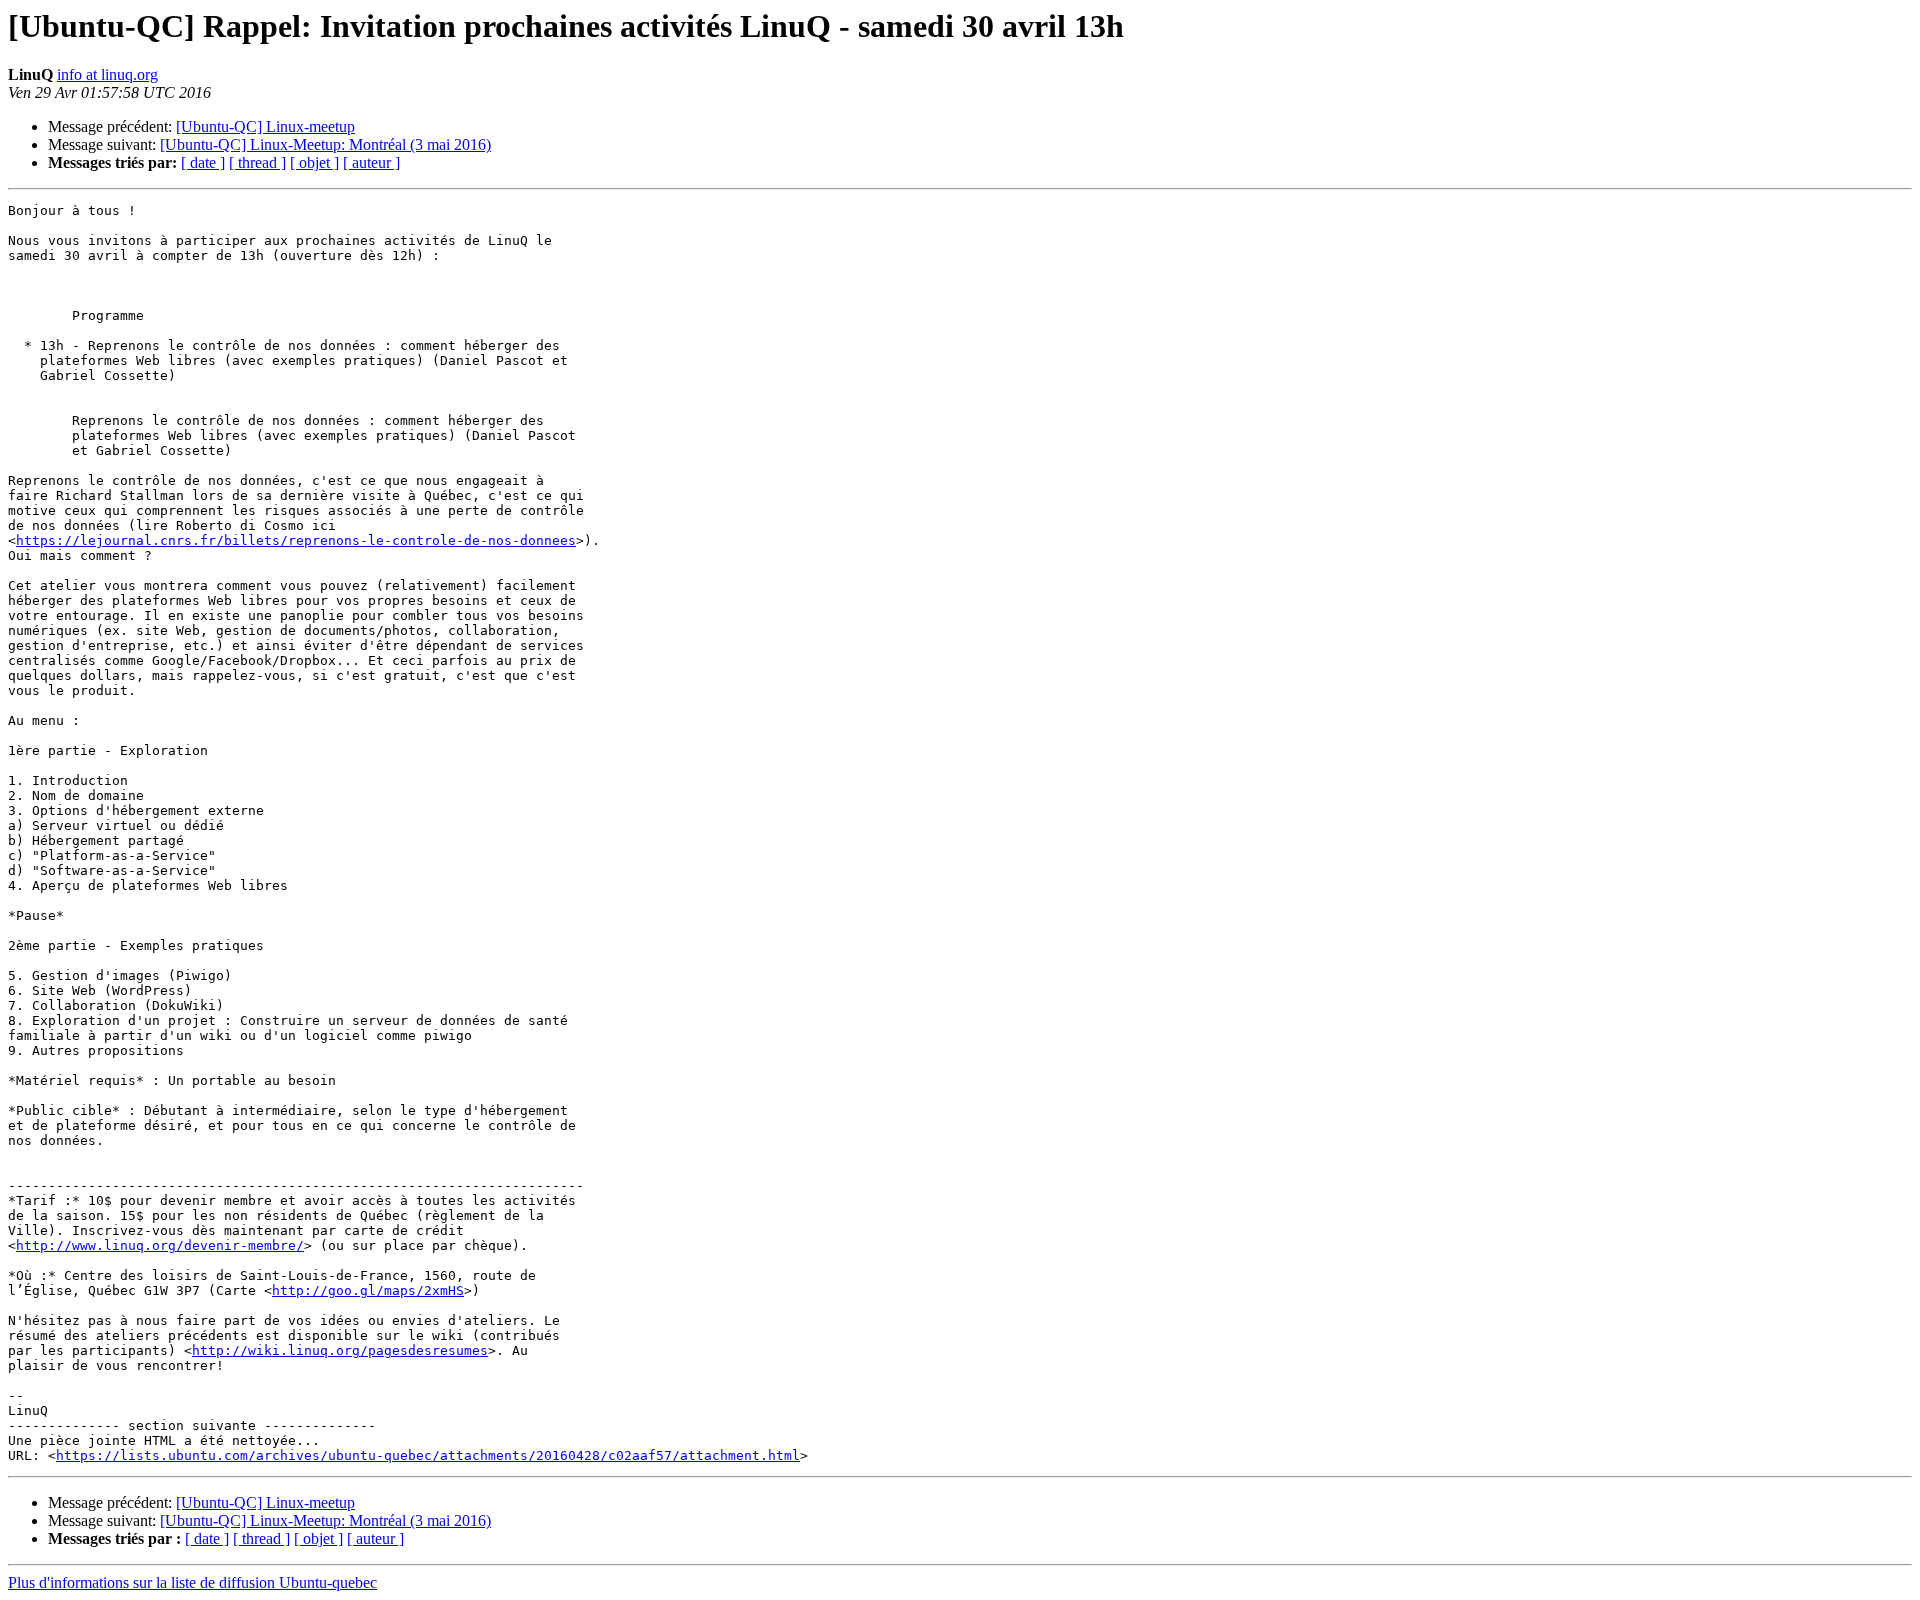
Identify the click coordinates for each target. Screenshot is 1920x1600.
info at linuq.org (107, 74)
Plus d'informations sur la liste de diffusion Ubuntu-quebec (192, 1582)
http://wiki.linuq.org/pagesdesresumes (340, 1350)
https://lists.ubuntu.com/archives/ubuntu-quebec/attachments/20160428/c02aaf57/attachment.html (428, 1455)
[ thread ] (257, 162)
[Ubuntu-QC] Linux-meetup (265, 126)
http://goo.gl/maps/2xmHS (368, 1290)
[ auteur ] (371, 162)
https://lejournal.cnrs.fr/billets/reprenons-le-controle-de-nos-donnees (296, 540)
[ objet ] (314, 162)
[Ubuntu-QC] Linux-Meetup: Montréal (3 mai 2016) (325, 144)
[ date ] (203, 162)
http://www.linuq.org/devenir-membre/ (160, 1245)
